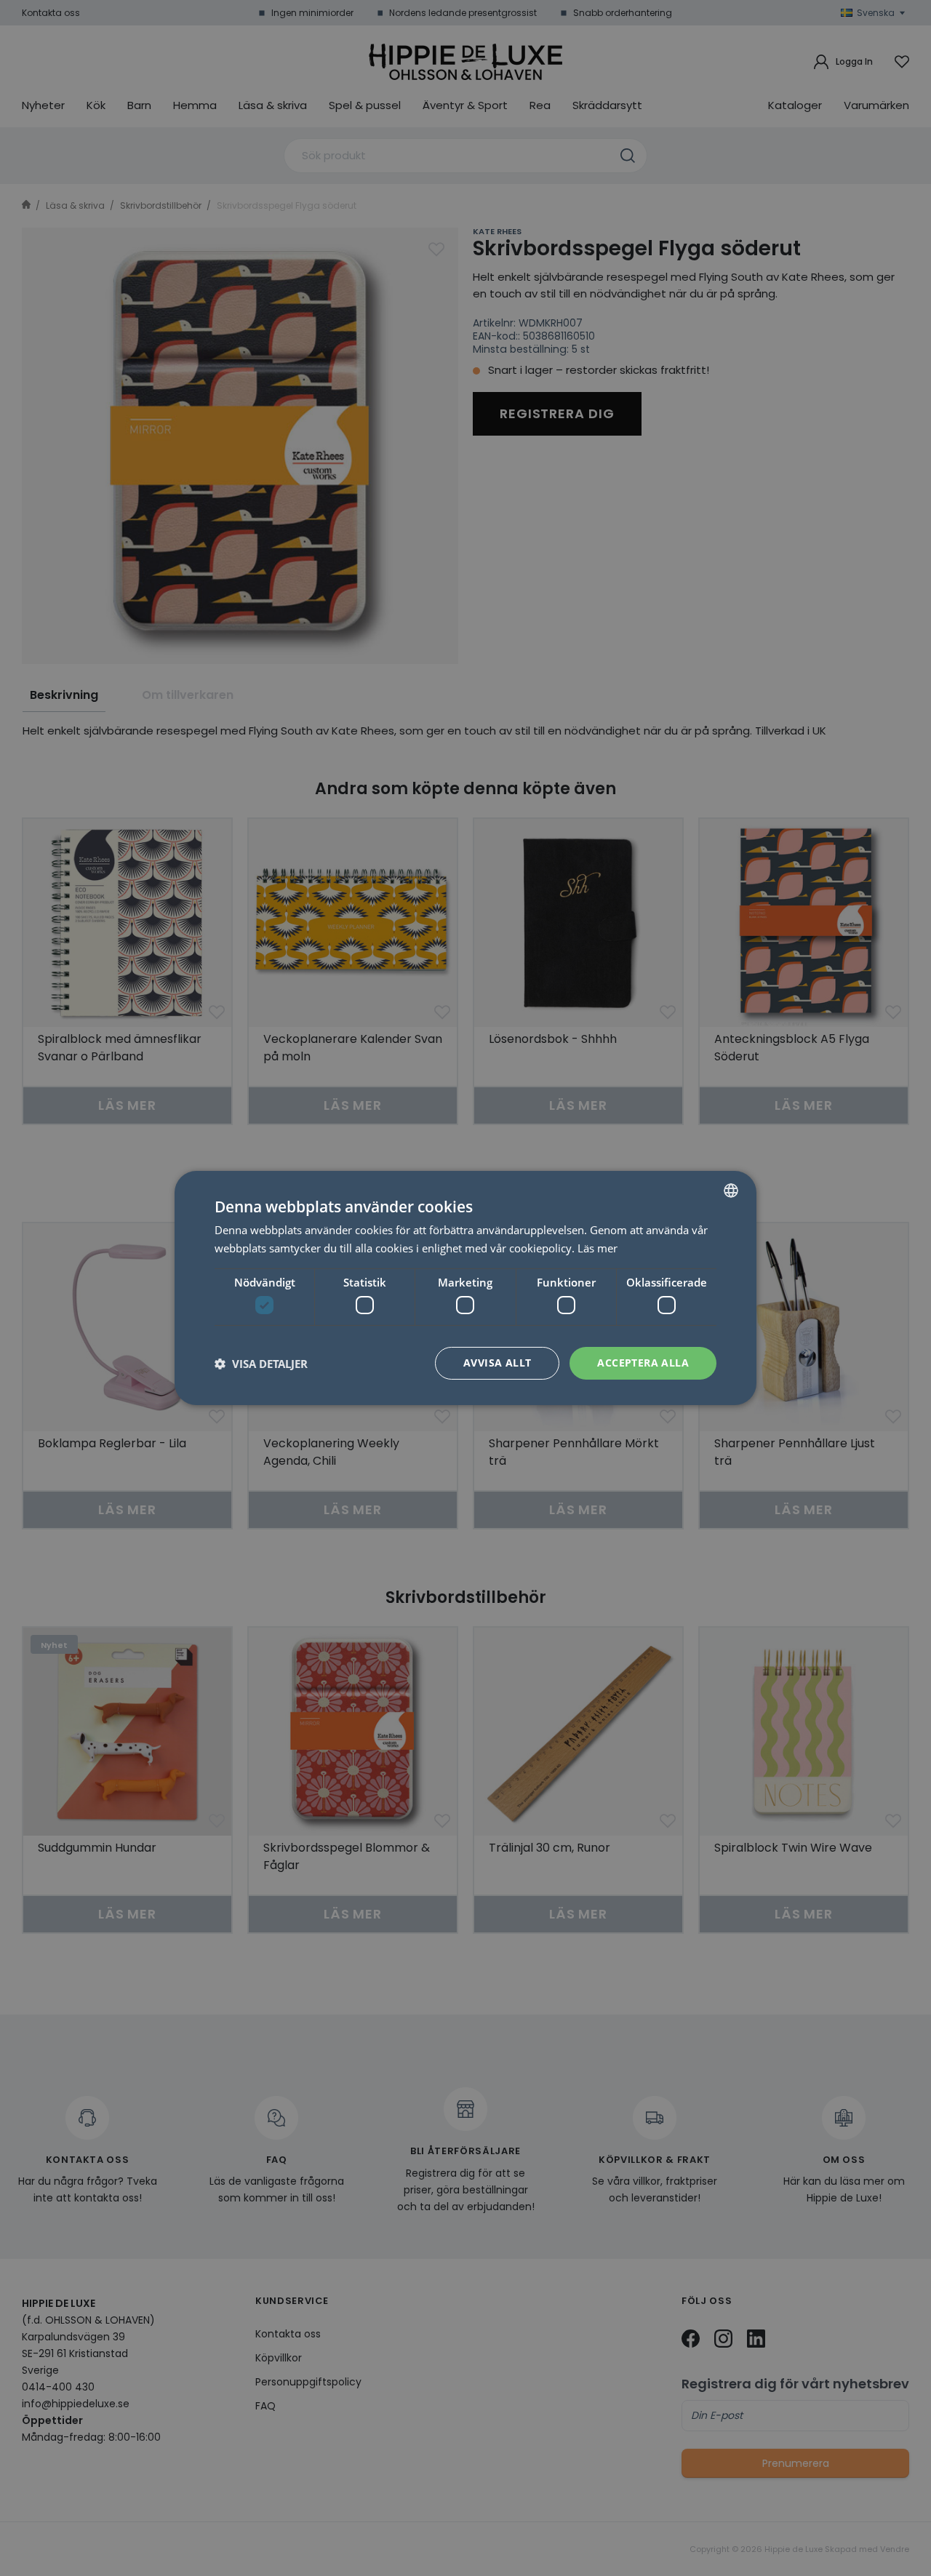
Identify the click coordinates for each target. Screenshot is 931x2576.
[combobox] (731, 1191)
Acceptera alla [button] (643, 1363)
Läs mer (598, 1248)
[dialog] (465, 1288)
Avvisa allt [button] (497, 1363)
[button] (261, 1364)
